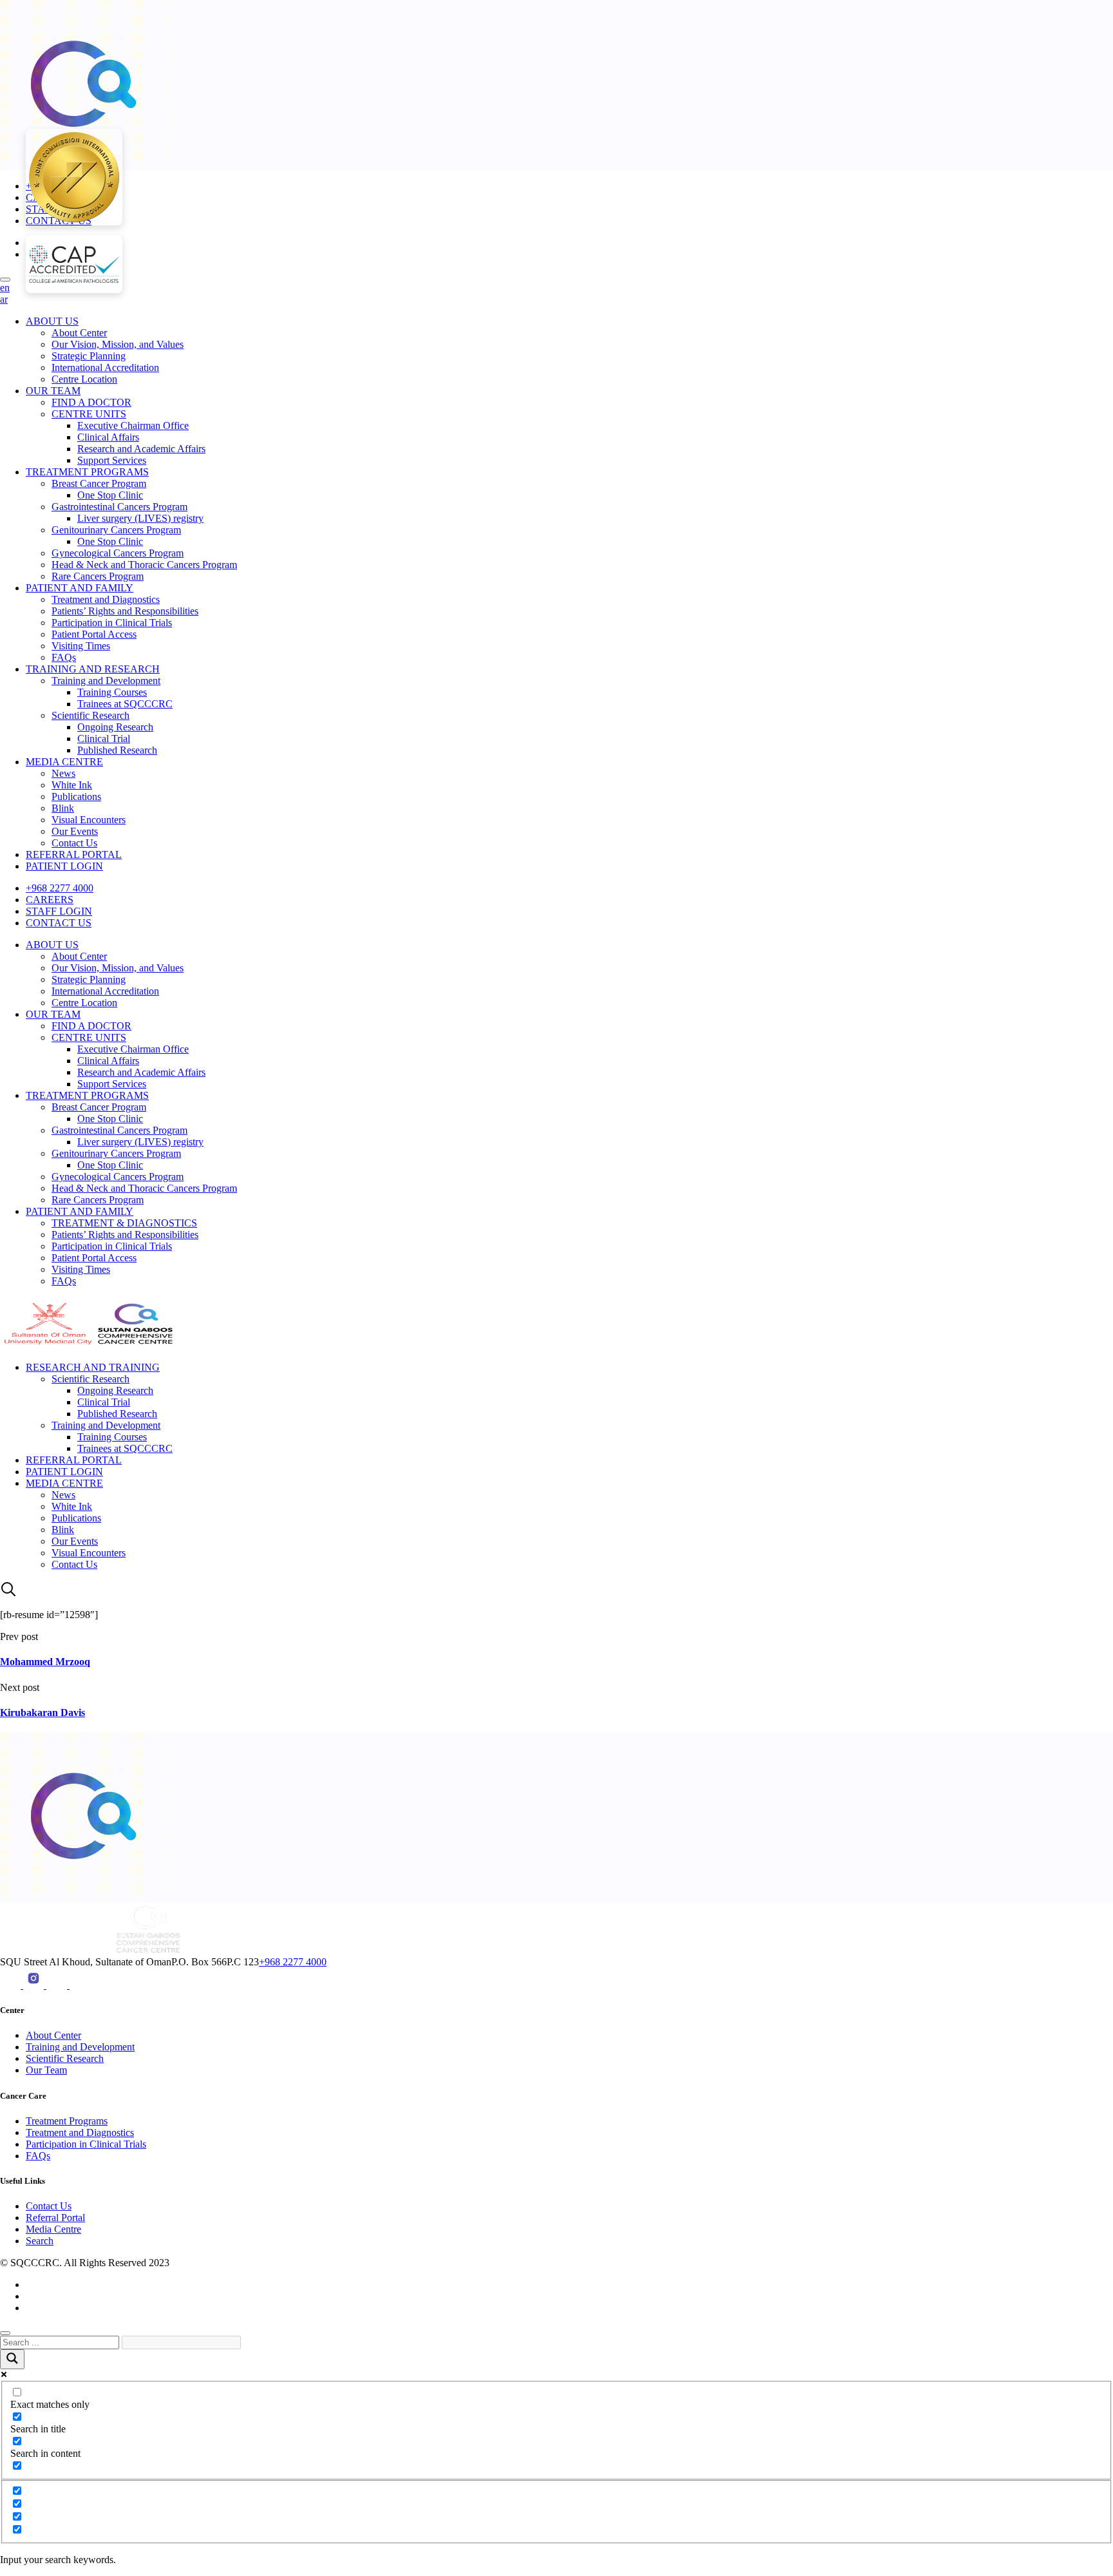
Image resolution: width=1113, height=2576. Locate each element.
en (5, 288)
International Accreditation (105, 367)
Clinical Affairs (108, 437)
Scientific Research (90, 715)
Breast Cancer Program (99, 483)
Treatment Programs (67, 2121)
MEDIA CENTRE (64, 762)
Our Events (75, 831)
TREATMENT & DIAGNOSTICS (124, 1223)
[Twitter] (80, 1985)
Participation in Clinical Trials (112, 623)
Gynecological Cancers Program (118, 553)
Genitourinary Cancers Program (116, 530)
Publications (76, 797)
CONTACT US (59, 923)
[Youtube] (12, 1985)
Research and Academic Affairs (141, 449)
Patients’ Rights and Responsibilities (125, 611)
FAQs (64, 657)
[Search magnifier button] (12, 2359)
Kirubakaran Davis (43, 1713)
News (63, 773)
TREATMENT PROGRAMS (87, 472)
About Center (79, 333)
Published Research (117, 750)
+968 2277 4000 (60, 888)
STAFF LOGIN (59, 911)
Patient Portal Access (94, 634)
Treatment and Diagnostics (106, 599)
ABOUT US (52, 321)
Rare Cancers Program (98, 576)
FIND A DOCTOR (91, 402)
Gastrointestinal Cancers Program (119, 507)
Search (40, 2241)
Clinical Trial (104, 739)
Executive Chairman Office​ (133, 425)
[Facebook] (58, 1985)
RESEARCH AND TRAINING (93, 1367)
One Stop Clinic (110, 495)
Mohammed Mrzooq (45, 1662)
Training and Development (106, 681)
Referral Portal (55, 2218)
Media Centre (53, 2229)
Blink (63, 808)
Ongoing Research (115, 727)
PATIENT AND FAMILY (80, 588)
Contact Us (74, 843)
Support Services (112, 460)
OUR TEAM (53, 391)
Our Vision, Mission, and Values (118, 344)
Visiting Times (81, 646)
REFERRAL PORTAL (74, 854)
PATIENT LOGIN (64, 866)
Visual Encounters (89, 820)
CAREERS (50, 900)
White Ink (72, 785)
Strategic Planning (89, 356)
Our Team (46, 2070)
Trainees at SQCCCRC (125, 704)
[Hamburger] (5, 280)
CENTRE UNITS (89, 414)
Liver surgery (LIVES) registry (140, 518)
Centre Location (84, 379)
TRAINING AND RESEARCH (93, 669)
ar (4, 299)
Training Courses (112, 692)
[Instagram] (35, 1985)
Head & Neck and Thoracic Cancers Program (144, 565)
